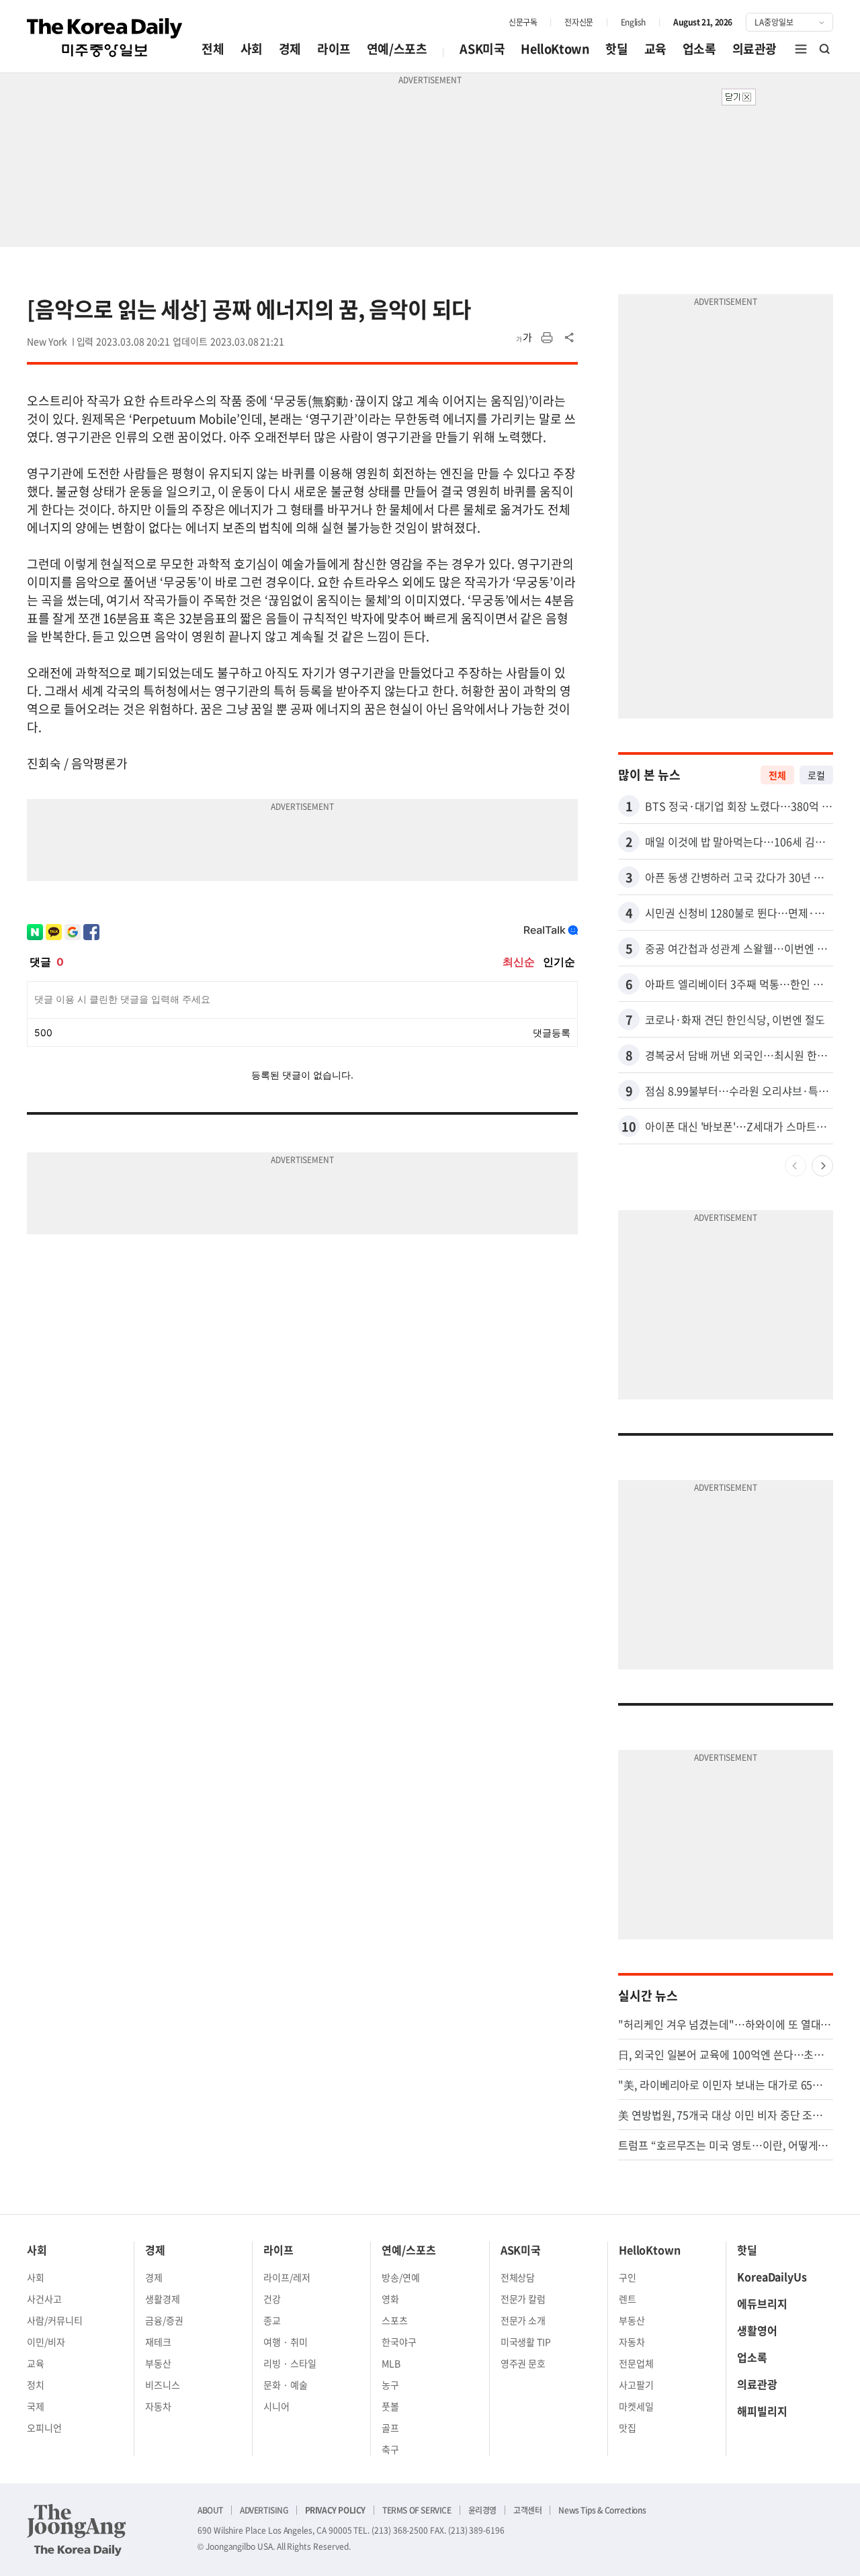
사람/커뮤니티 (55, 2320)
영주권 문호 (523, 2363)
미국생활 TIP (526, 2342)
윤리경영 (482, 2510)
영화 (390, 2299)
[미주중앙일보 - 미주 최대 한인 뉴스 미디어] (105, 38)
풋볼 (390, 2406)
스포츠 (395, 2320)
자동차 (158, 2406)
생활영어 (757, 2330)
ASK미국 (482, 49)
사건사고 (44, 2299)
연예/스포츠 (397, 49)
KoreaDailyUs (772, 2276)
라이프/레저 (287, 2277)
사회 (252, 49)
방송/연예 (401, 2277)
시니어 (276, 2406)
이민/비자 (46, 2342)
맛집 (628, 2428)
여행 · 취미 (286, 2342)
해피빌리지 (762, 2411)
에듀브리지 (762, 2303)
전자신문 (578, 22)
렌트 (628, 2299)
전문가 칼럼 (523, 2299)
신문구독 (523, 22)
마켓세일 (636, 2406)
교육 (655, 49)
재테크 (158, 2342)
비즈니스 (163, 2385)
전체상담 (518, 2277)
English (633, 22)
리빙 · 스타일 (290, 2363)
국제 (36, 2406)
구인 (628, 2277)
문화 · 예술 (286, 2385)
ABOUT (210, 2510)
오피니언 (44, 2428)
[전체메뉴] (801, 49)
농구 (390, 2385)
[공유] (570, 338)
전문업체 (636, 2363)
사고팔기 (636, 2385)
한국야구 (399, 2342)
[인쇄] (547, 338)
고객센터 (527, 2510)
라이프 (334, 49)
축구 (390, 2449)
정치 (36, 2385)
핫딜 (616, 49)
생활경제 (163, 2299)
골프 (390, 2428)
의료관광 (755, 49)
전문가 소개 (523, 2320)
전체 (213, 49)
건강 (272, 2299)
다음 (822, 1166)
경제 (290, 49)
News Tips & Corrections (602, 2510)
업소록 (699, 49)
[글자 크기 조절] (524, 338)
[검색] (825, 49)
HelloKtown (555, 49)
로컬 (816, 775)
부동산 (158, 2363)
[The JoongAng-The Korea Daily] (77, 2530)
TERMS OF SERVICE (417, 2510)
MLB (391, 2363)
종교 (272, 2320)
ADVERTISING (264, 2510)
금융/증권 (164, 2320)
